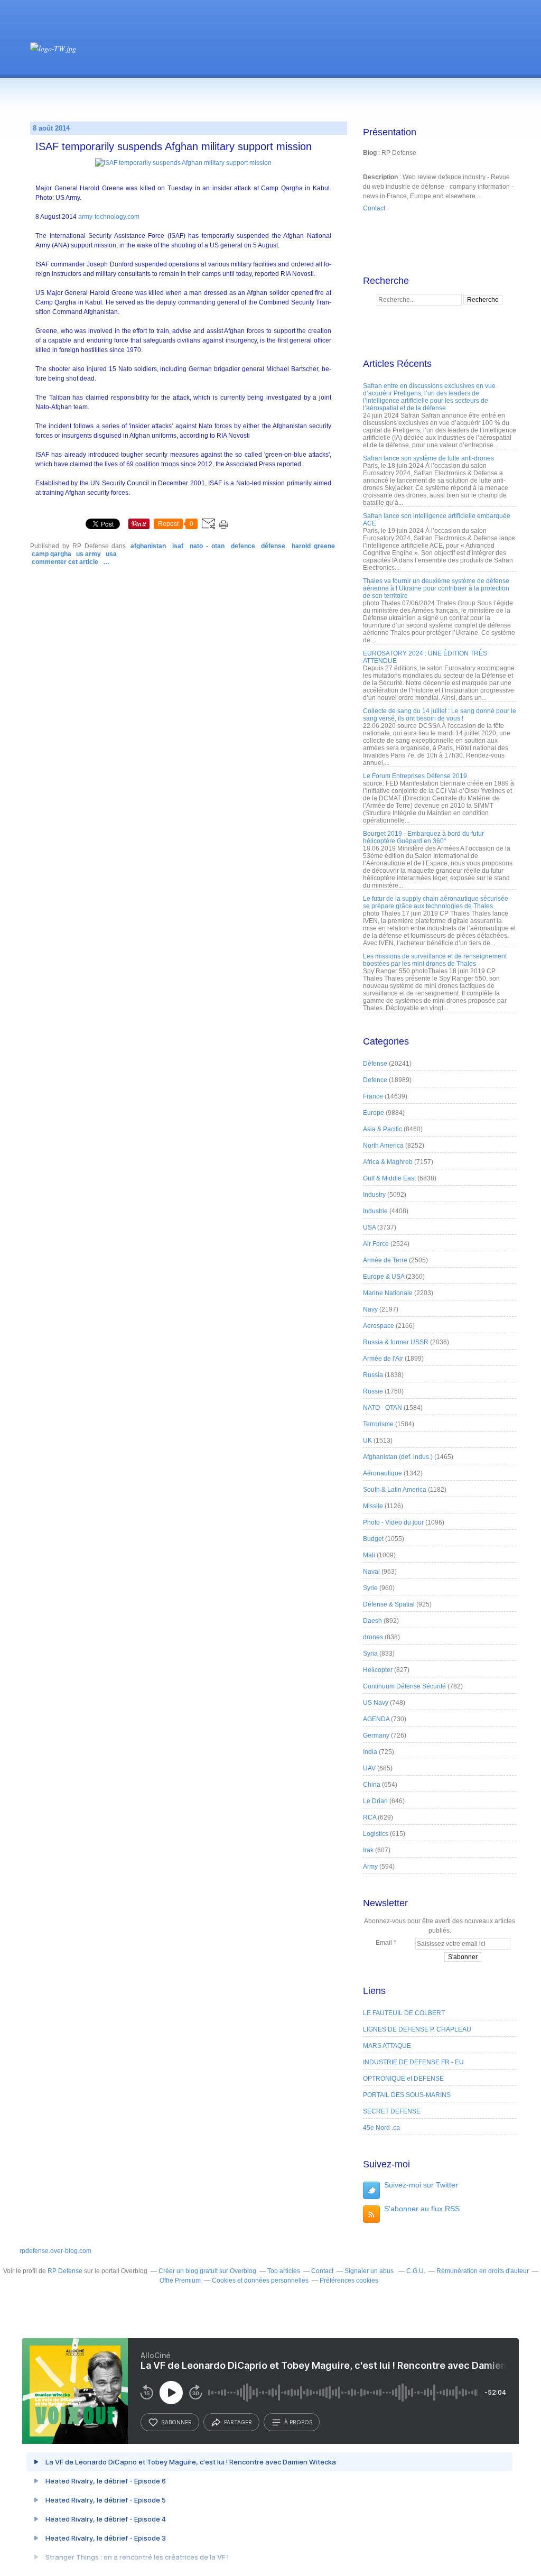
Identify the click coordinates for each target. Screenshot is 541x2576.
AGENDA (376, 1719)
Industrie (375, 1211)
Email (384, 1943)
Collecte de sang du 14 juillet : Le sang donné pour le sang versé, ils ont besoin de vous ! (440, 715)
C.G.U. (416, 2271)
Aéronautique (383, 1473)
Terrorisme (378, 1424)
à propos (298, 2422)
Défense (273, 546)
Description (381, 177)
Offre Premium (180, 2280)
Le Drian (375, 1801)
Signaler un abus (370, 2271)
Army (370, 1867)
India (370, 1752)
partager (238, 2422)
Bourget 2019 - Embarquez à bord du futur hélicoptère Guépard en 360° (423, 837)
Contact (374, 208)
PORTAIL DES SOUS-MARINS (407, 2095)
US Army (88, 554)
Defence (243, 546)
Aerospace (379, 1326)
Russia (373, 1375)
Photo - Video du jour (393, 1522)
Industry (374, 1195)
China (372, 1785)
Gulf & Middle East (389, 1178)
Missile (373, 1506)
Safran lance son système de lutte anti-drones (428, 458)
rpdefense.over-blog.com (55, 2251)
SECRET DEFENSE (392, 2111)
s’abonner (176, 2422)
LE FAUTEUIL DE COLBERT (404, 2013)
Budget (373, 1539)
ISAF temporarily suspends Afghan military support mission (174, 146)
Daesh (372, 1621)
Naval (371, 1572)
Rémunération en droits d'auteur (483, 2271)
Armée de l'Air (383, 1359)
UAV (369, 1768)
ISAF (178, 546)
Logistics (376, 1834)
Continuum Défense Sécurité (404, 1686)
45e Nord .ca (381, 2128)
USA (111, 554)
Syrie (370, 1588)
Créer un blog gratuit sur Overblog (207, 2271)
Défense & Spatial (389, 1604)
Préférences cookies (349, 2280)
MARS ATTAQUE (387, 2046)
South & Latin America (395, 1490)
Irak (368, 1850)
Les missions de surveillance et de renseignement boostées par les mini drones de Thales (435, 960)
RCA (370, 1817)
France (373, 1096)
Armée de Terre (385, 1260)
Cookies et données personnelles (260, 2280)
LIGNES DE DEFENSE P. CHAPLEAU (417, 2029)
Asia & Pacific (383, 1129)
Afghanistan (148, 546)
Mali (369, 1555)
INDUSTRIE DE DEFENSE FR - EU (413, 2062)
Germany (376, 1735)
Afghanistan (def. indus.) (398, 1457)
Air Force (376, 1244)
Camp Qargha (52, 554)
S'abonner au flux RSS (422, 2209)
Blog (370, 153)
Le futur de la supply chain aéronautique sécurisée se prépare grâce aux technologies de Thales (436, 902)
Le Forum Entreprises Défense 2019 (415, 776)
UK (367, 1441)
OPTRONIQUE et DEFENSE (403, 2079)
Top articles (284, 2271)
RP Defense (65, 2271)
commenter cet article (66, 562)
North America (383, 1146)
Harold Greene (313, 546)
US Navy (376, 1703)
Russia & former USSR (396, 1342)
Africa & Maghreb (388, 1162)
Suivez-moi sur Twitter (421, 2185)
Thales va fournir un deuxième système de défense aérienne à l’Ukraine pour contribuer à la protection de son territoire (436, 588)
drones (373, 1637)
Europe (374, 1113)
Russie (373, 1391)
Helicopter (378, 1670)
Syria (370, 1654)
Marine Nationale (388, 1293)
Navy (370, 1309)
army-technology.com (109, 217)
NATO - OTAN (207, 546)
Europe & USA (384, 1277)
